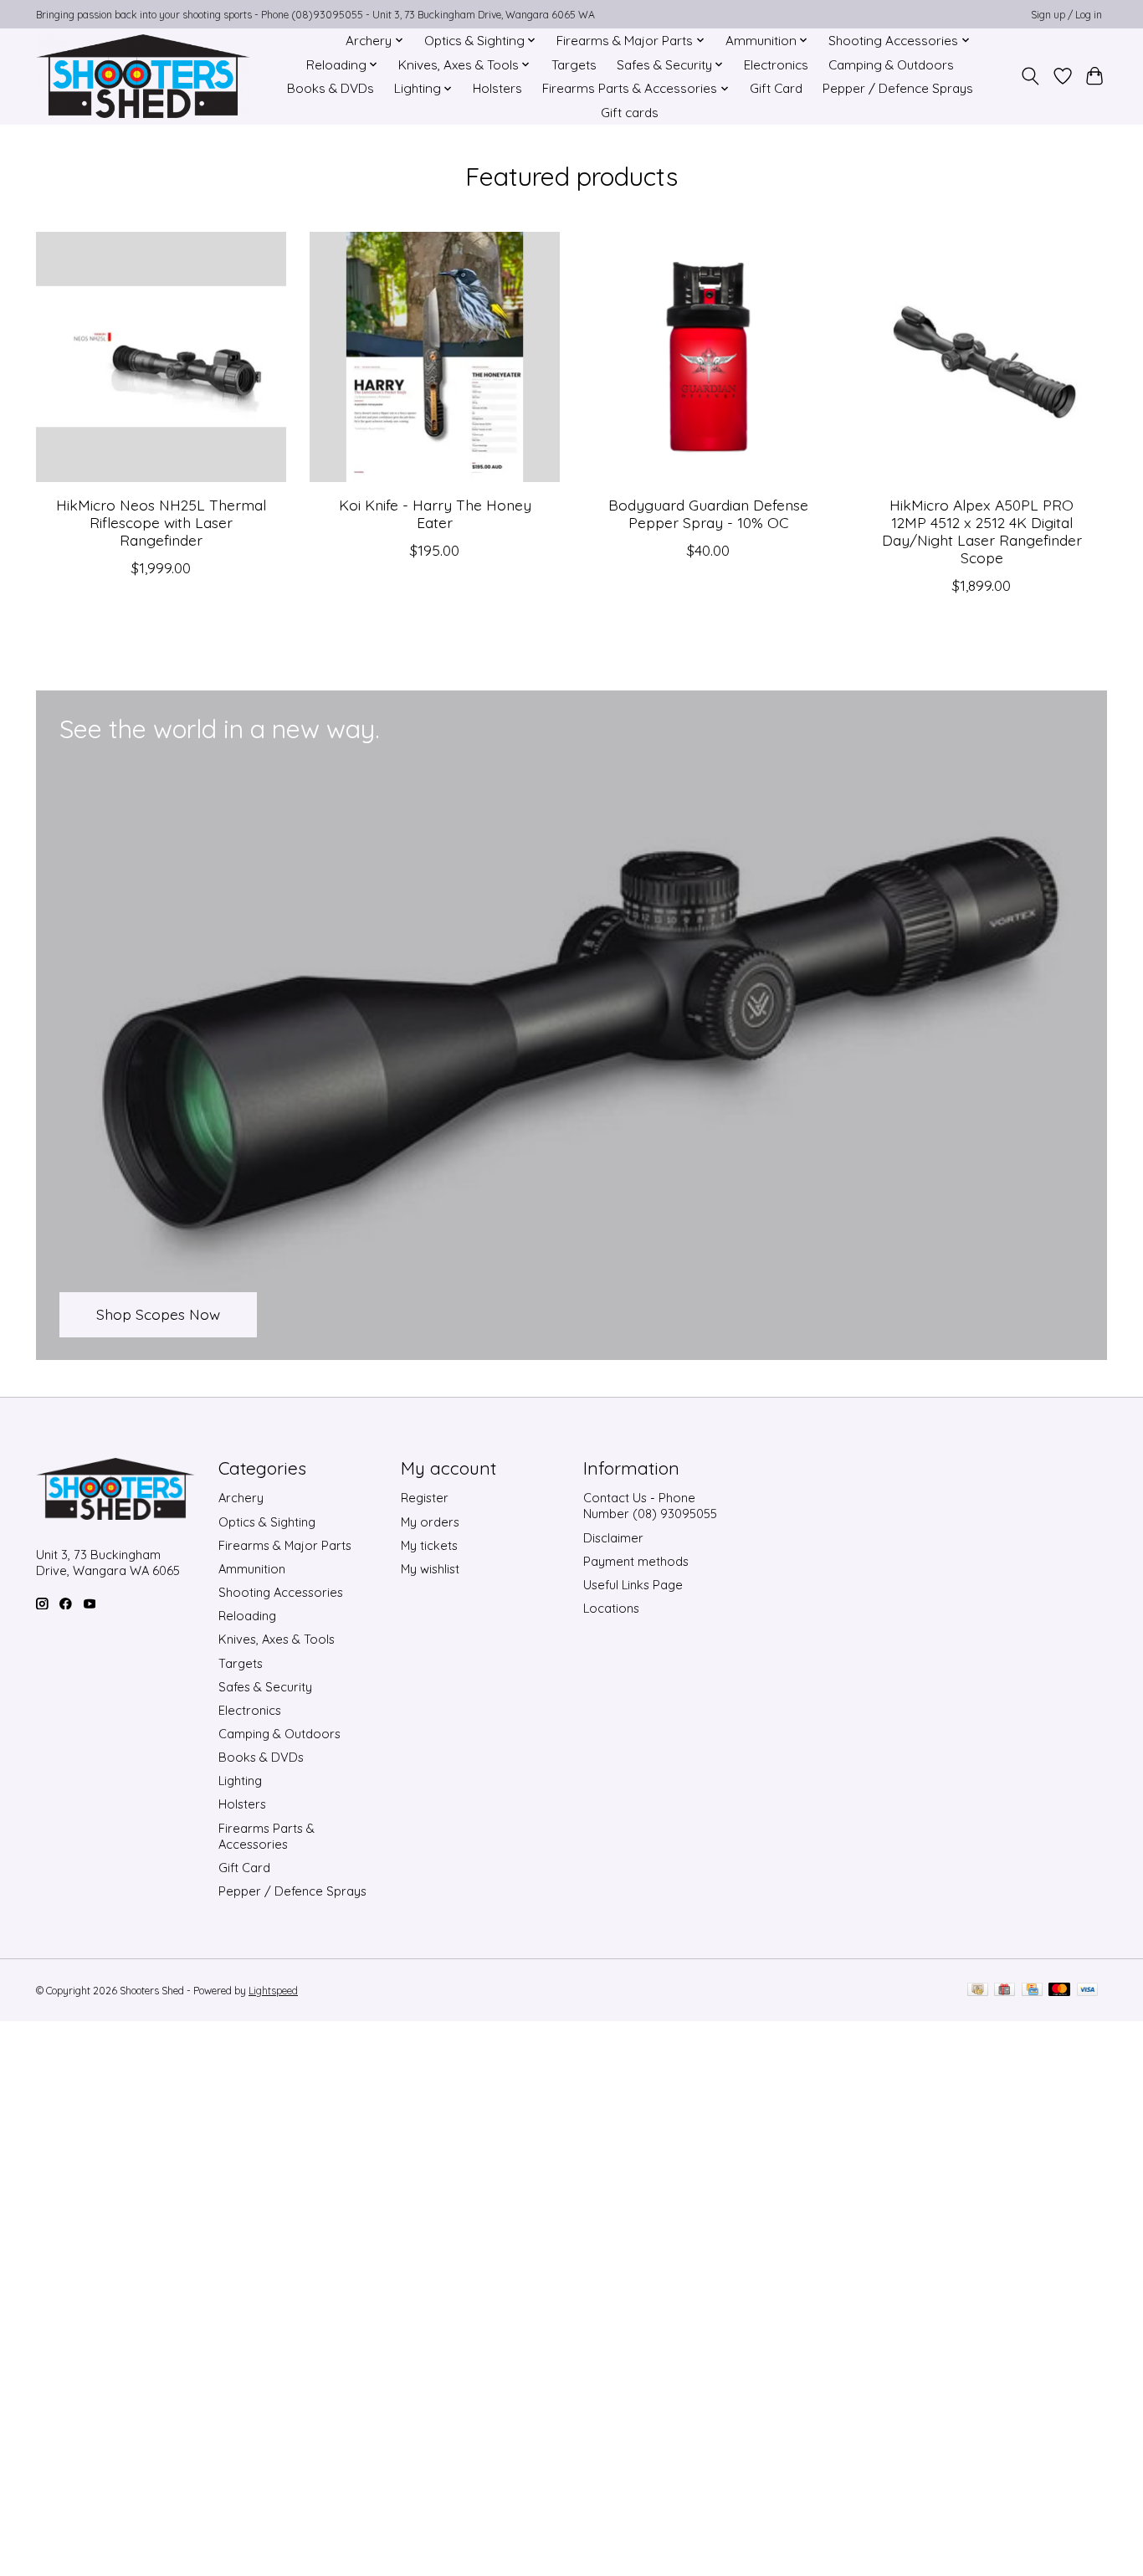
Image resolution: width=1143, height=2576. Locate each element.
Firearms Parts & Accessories (267, 1836)
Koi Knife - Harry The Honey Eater (435, 513)
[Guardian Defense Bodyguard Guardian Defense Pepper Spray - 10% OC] (708, 357)
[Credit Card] (1032, 1991)
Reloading (247, 1616)
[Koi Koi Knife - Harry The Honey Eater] (435, 357)
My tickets (429, 1545)
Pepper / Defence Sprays (898, 88)
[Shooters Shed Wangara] (143, 76)
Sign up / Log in (1066, 15)
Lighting (240, 1781)
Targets (574, 65)
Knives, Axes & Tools (277, 1639)
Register (425, 1498)
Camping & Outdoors (891, 65)
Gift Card (776, 88)
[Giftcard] (1005, 1991)
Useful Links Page (633, 1585)
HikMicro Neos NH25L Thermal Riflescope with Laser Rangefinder (161, 521)
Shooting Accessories (281, 1592)
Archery (241, 1498)
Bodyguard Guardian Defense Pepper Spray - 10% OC (708, 513)
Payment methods (636, 1561)
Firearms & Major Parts (285, 1545)
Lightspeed (273, 1991)
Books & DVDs (331, 88)
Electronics (776, 65)
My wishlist (430, 1569)
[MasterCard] (1059, 1991)
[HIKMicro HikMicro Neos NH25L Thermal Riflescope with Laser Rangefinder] (161, 357)
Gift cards (630, 113)
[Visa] (1088, 1991)
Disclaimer (613, 1538)
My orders (430, 1522)
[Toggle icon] (1030, 76)
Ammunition (252, 1569)
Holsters (497, 88)
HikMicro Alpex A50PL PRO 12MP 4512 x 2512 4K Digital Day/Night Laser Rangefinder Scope (982, 530)
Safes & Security (265, 1687)
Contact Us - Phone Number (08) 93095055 (650, 1506)
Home (308, 41)
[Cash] (978, 1991)
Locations (611, 1608)
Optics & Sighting (267, 1522)
